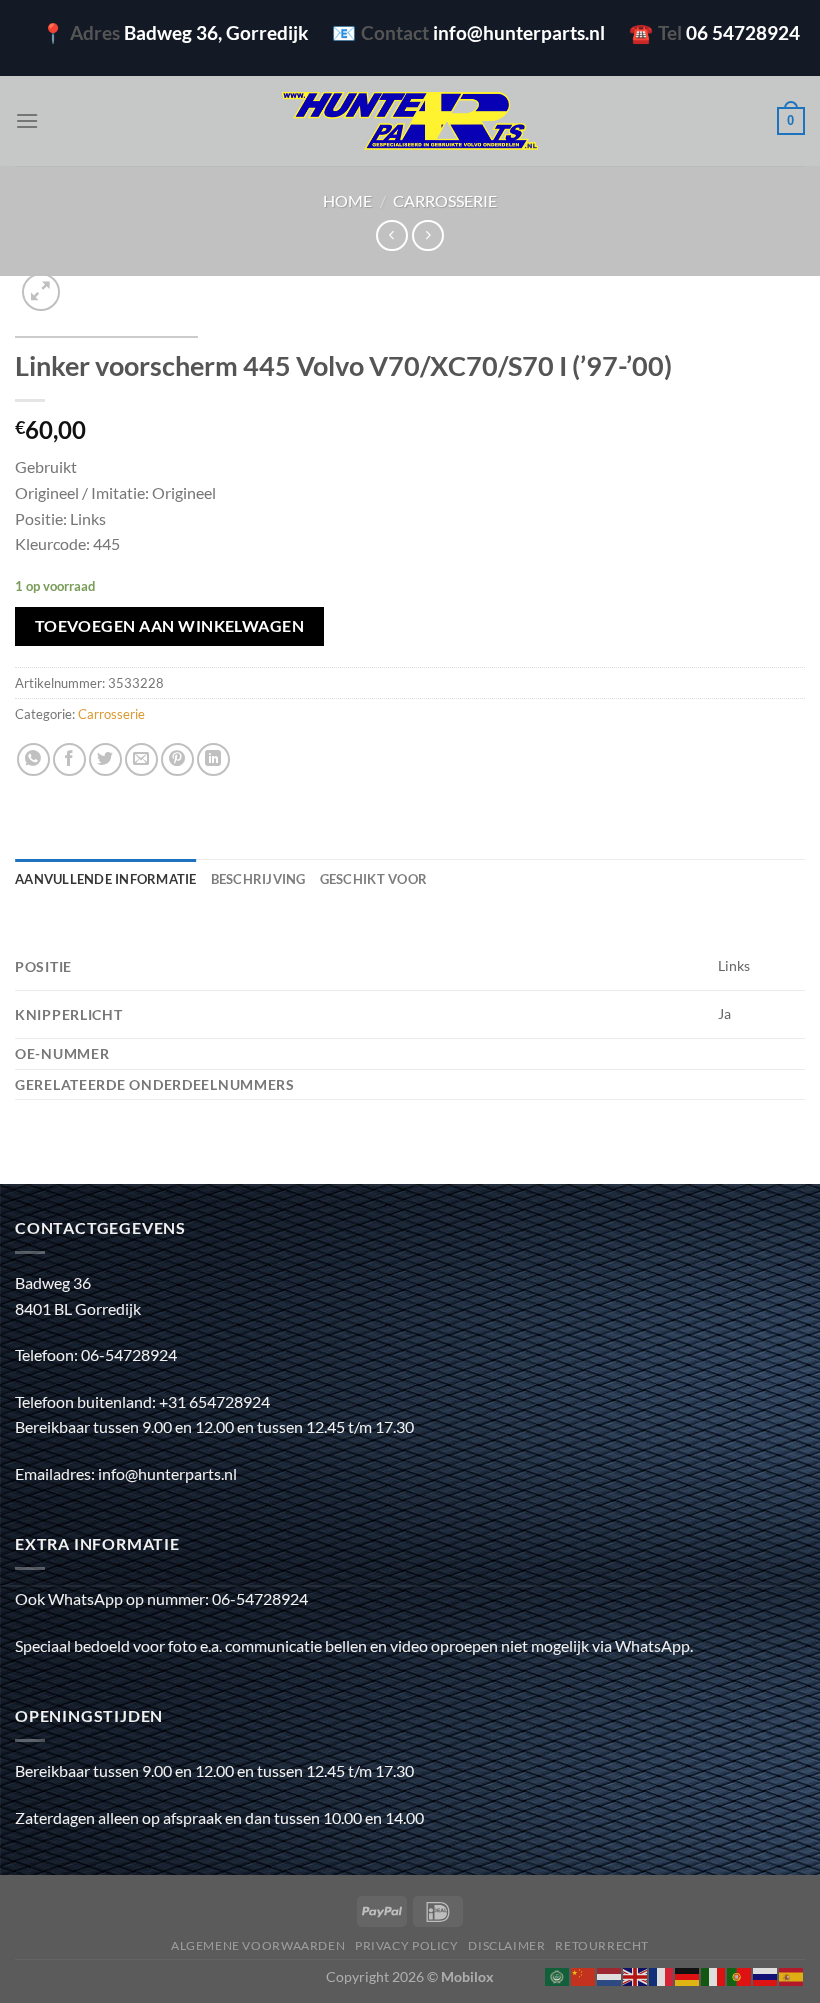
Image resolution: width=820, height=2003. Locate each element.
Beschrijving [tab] (258, 879)
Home (347, 200)
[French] (662, 1974)
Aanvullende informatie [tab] (106, 879)
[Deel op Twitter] (105, 759)
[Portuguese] (740, 1974)
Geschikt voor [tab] (373, 879)
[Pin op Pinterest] (177, 759)
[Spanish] (792, 1974)
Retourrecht (602, 1945)
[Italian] (714, 1974)
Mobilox (467, 1976)
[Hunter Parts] (410, 121)
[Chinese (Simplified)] (584, 1974)
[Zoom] (41, 292)
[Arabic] (558, 1974)
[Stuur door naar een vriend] (141, 759)
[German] (688, 1974)
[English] (636, 1974)
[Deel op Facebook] (69, 759)
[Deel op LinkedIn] (213, 759)
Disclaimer (506, 1945)
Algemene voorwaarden (258, 1945)
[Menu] (27, 120)
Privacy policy (407, 1945)
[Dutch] (610, 1974)
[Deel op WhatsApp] (33, 759)
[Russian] (766, 1974)
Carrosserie (445, 200)
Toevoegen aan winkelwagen (170, 626)
